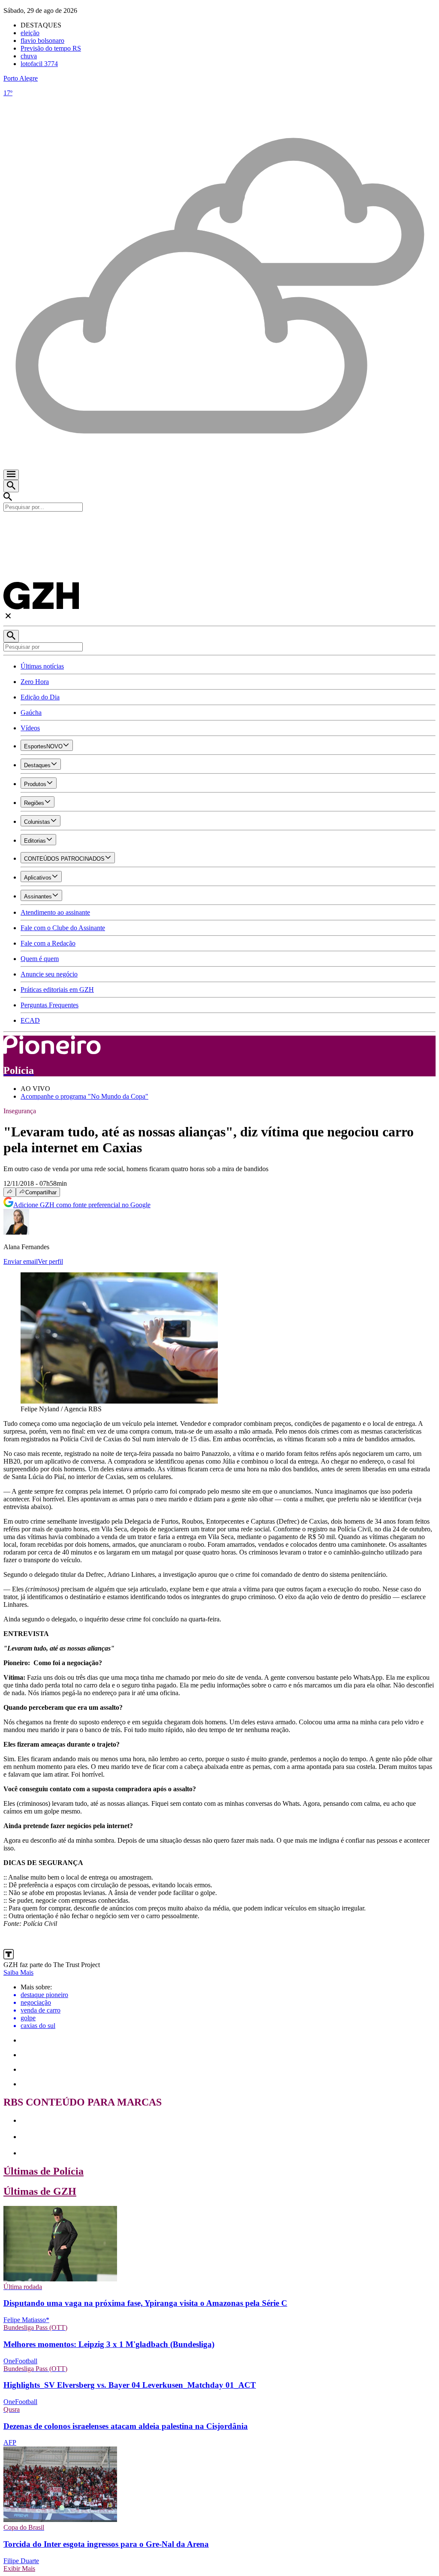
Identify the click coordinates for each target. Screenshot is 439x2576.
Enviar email (21, 1261)
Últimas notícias (42, 666)
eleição (30, 33)
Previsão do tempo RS (51, 48)
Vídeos (30, 728)
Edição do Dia (40, 697)
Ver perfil (50, 1261)
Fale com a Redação (48, 943)
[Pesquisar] (11, 636)
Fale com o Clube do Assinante (63, 928)
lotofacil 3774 (39, 64)
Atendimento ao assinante (55, 912)
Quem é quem (40, 959)
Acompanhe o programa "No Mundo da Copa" (84, 1096)
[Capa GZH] (219, 526)
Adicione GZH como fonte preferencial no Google (82, 1205)
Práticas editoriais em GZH (57, 990)
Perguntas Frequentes (50, 1005)
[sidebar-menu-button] (11, 475)
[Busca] (11, 486)
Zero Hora (35, 682)
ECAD (30, 1020)
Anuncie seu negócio (49, 974)
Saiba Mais (18, 1972)
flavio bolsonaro (42, 41)
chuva (29, 56)
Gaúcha (31, 713)
